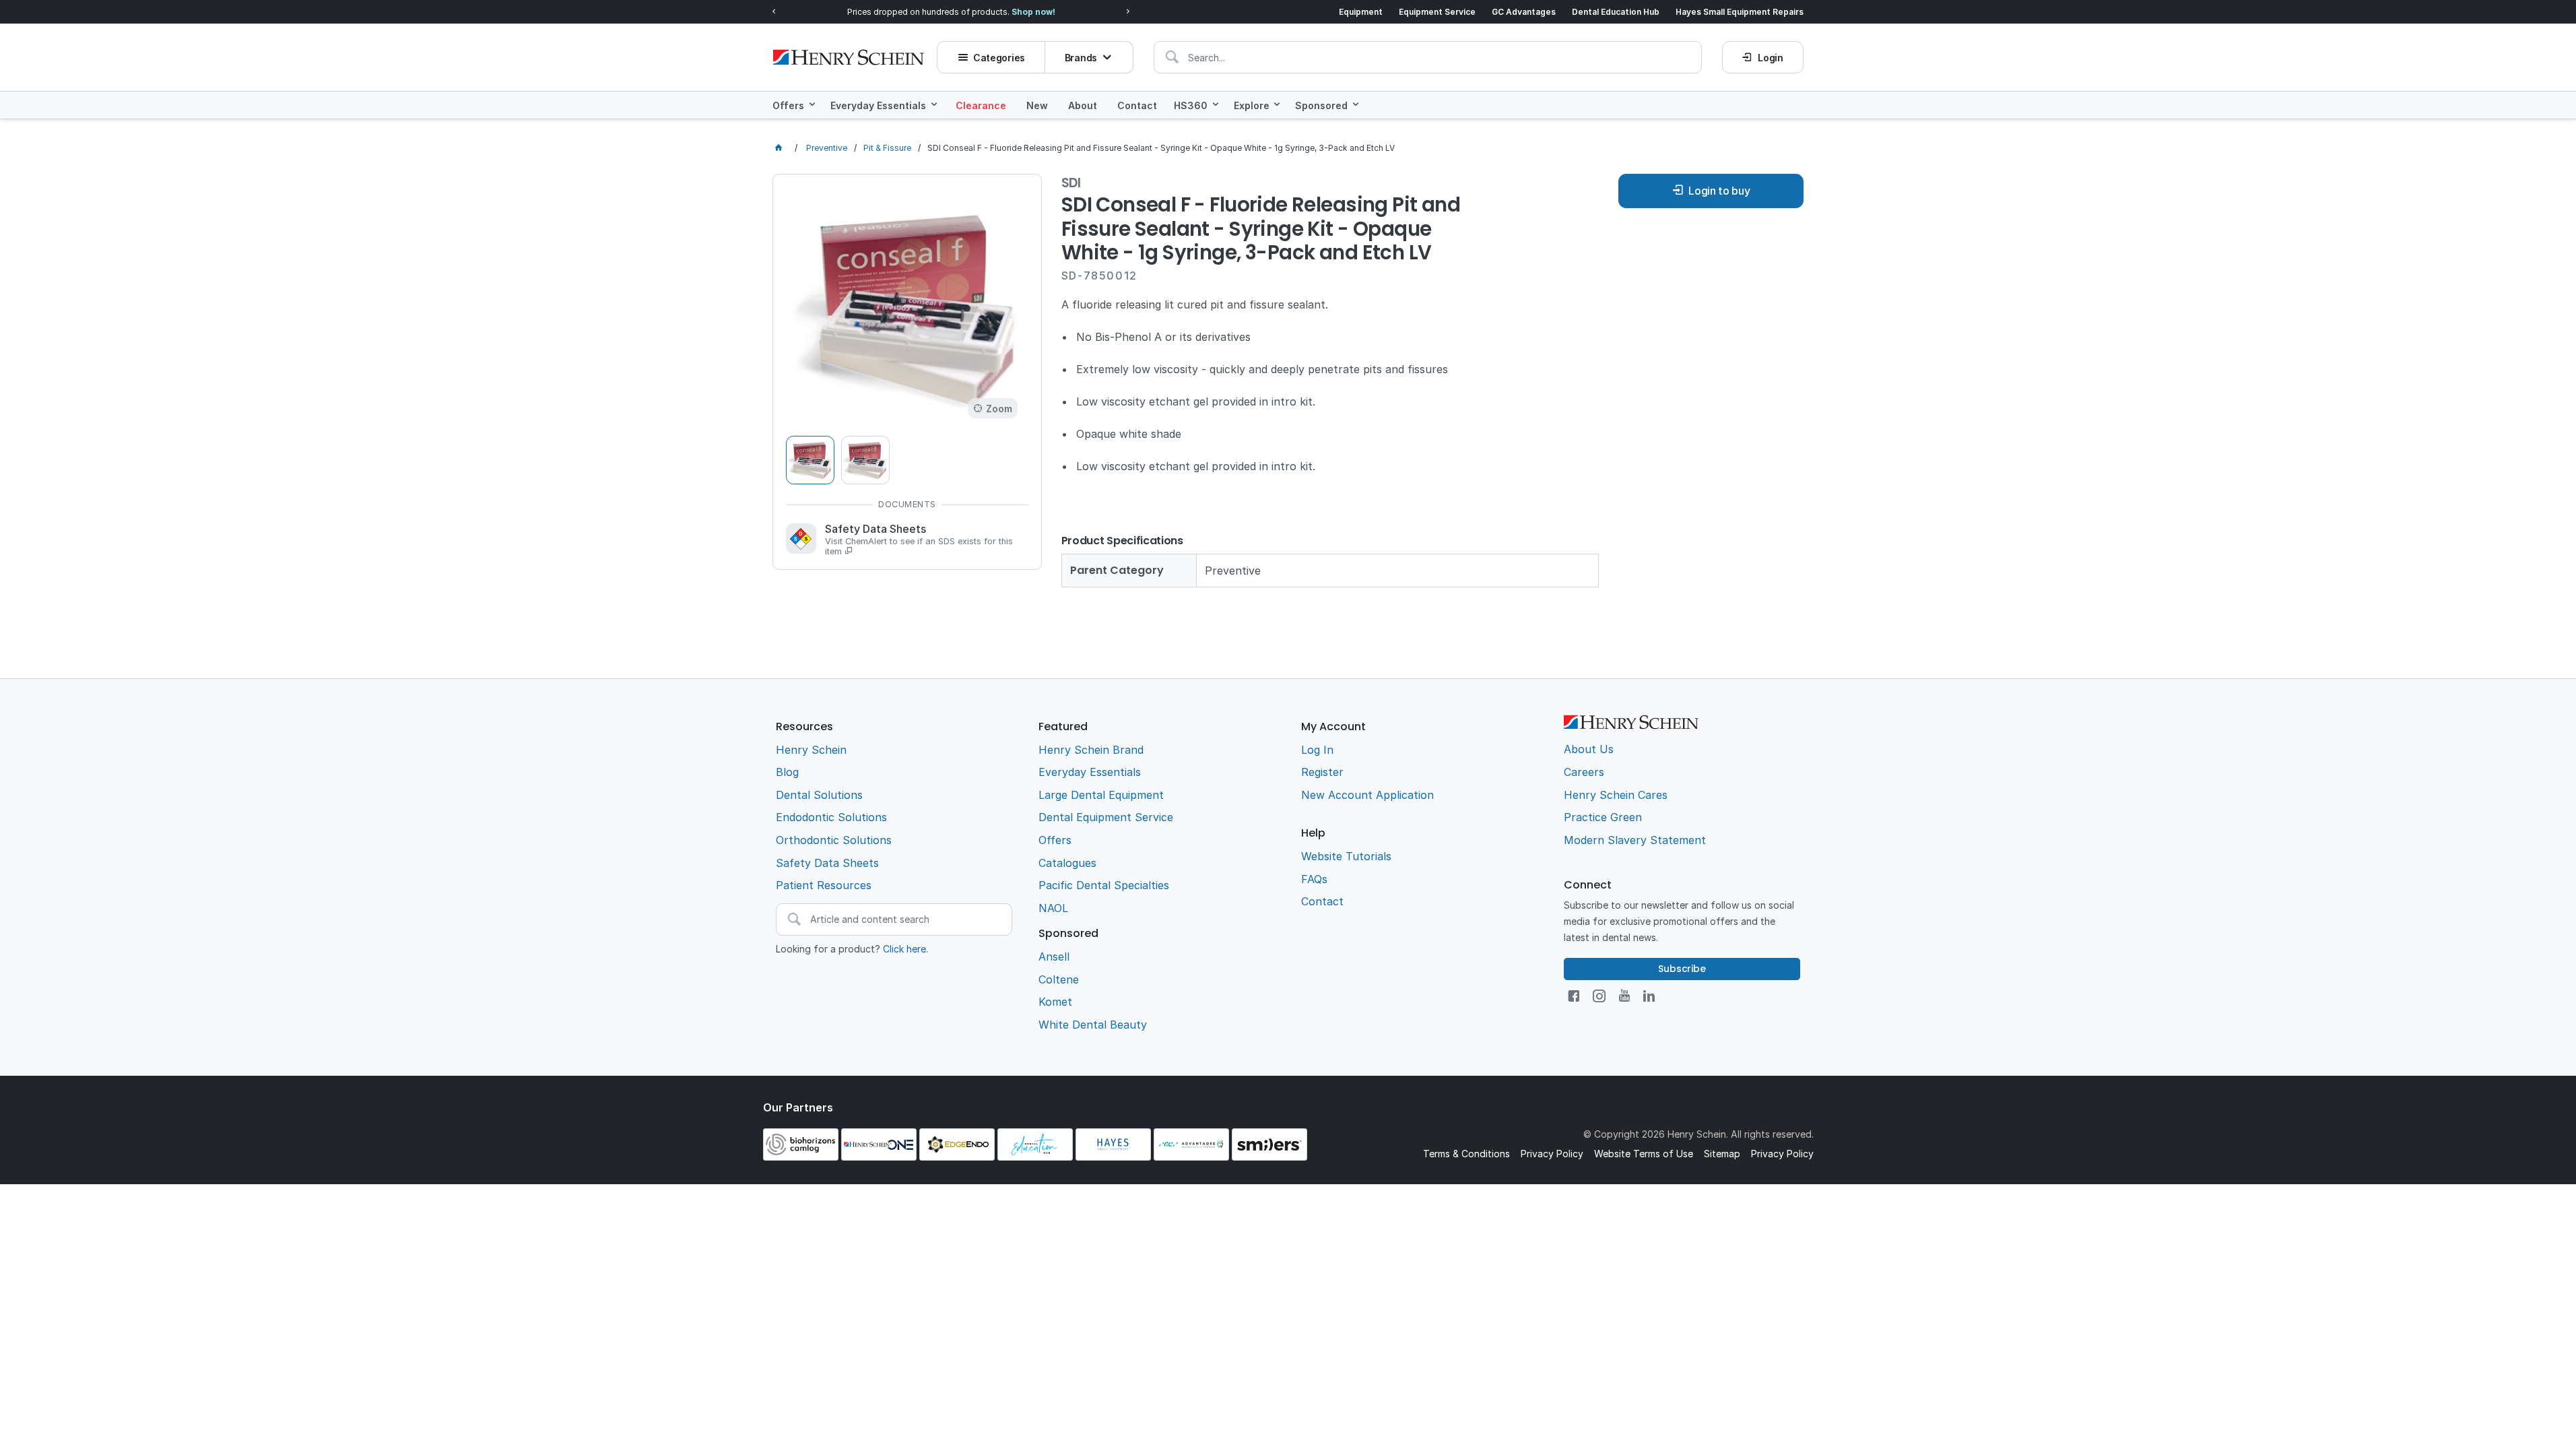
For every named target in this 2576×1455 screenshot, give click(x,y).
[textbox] (1428, 57)
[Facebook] (1574, 996)
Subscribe (1682, 969)
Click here (904, 949)
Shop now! (1033, 12)
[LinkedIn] (1649, 996)
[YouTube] (1624, 996)
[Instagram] (1599, 996)
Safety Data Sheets (919, 540)
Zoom (999, 409)
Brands (1081, 58)
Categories (999, 58)
